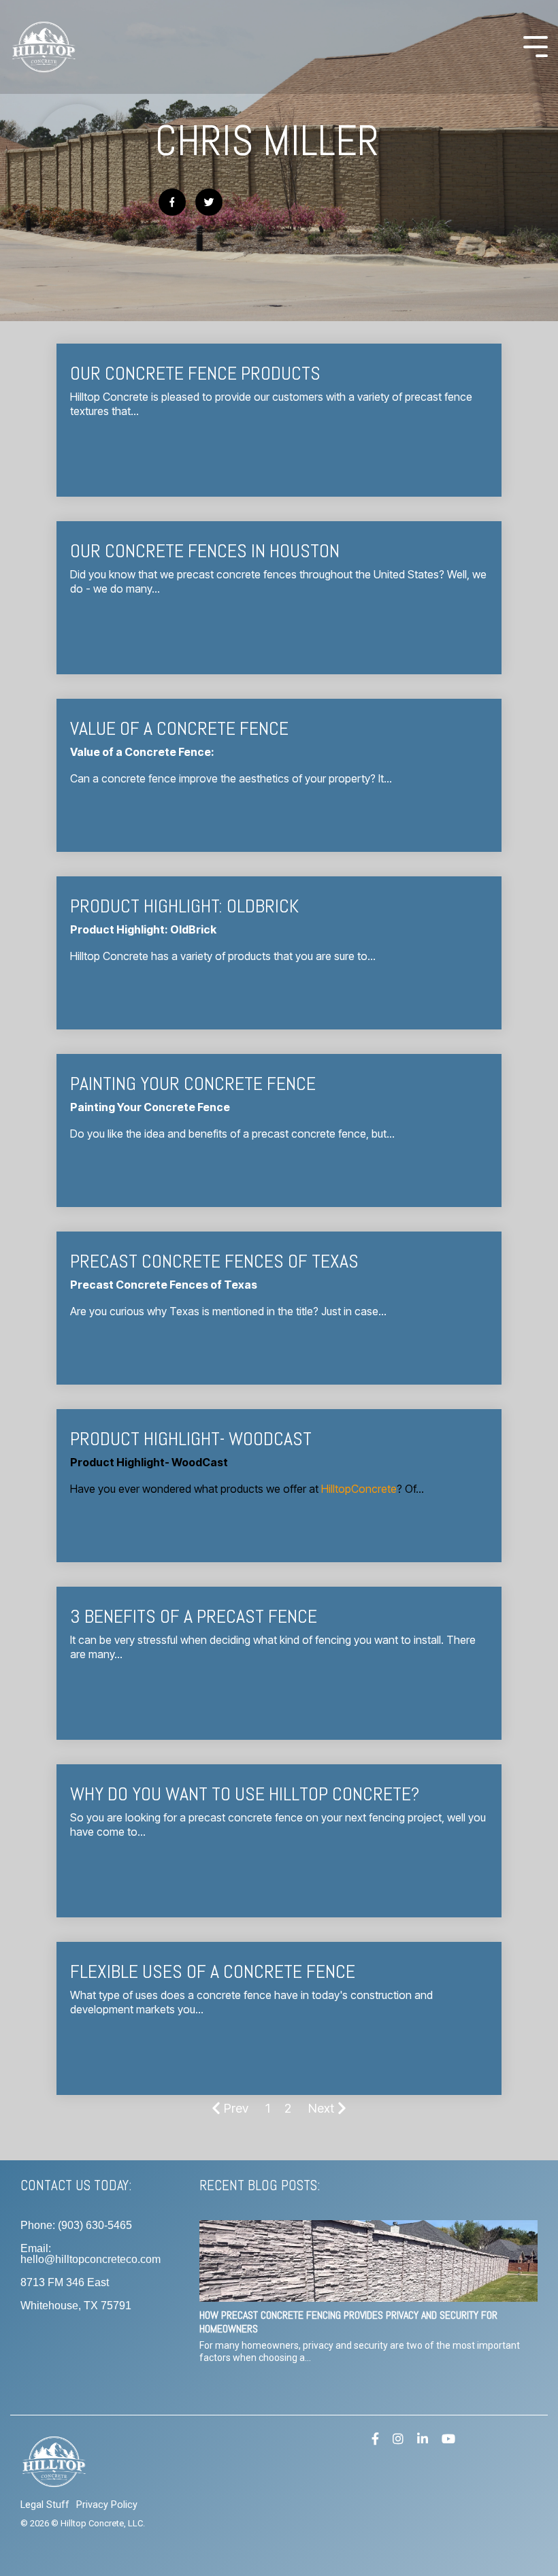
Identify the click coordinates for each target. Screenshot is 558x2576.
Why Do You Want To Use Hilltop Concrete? (245, 1794)
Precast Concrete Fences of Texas (214, 1261)
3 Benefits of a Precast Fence (194, 1616)
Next (321, 2108)
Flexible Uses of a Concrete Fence (213, 1971)
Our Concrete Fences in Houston (205, 551)
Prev (236, 2108)
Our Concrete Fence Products (195, 373)
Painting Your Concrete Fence (193, 1084)
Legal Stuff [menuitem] (45, 2505)
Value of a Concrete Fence (179, 728)
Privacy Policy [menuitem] (107, 2505)
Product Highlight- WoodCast (191, 1439)
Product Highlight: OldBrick (184, 906)
